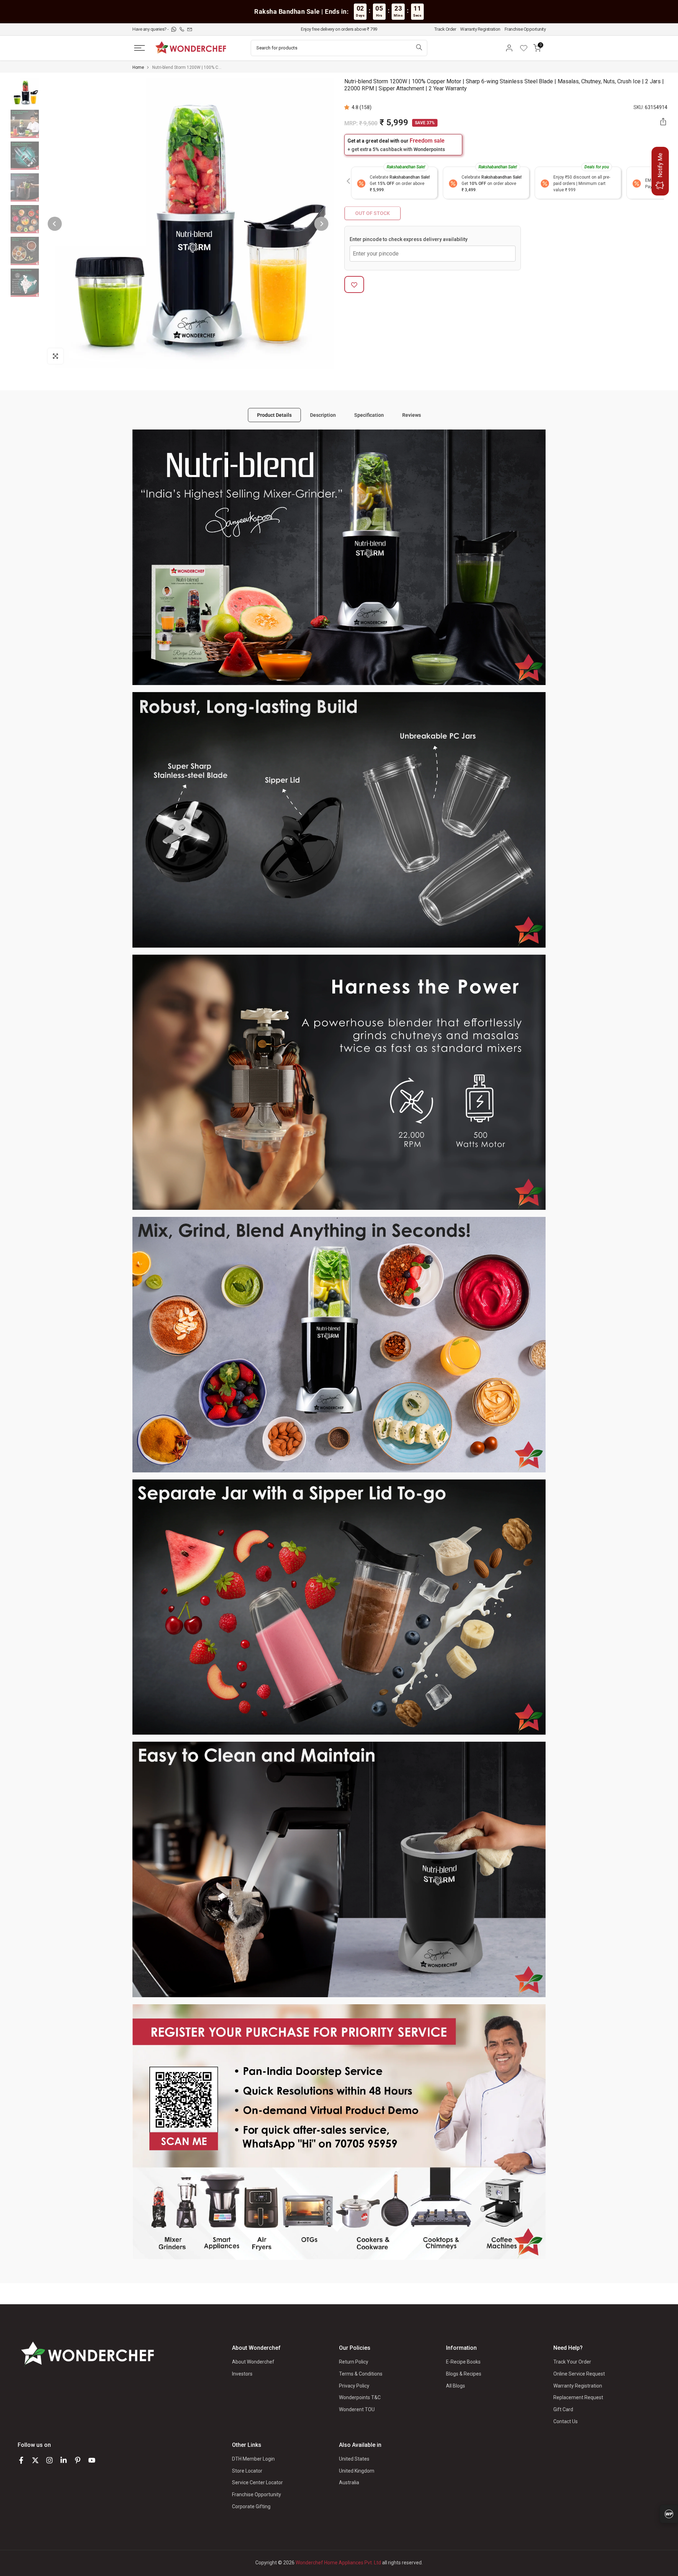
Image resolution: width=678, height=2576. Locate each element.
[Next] (321, 224)
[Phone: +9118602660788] (182, 29)
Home (138, 67)
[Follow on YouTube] (92, 2460)
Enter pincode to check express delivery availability (409, 240)
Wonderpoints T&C (360, 2397)
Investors (242, 2374)
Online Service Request (579, 2374)
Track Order (445, 29)
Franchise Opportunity (525, 29)
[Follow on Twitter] (35, 2460)
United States (354, 2459)
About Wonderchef (253, 2362)
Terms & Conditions (361, 2374)
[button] (348, 107)
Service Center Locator (257, 2482)
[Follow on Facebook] (21, 2460)
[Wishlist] (526, 48)
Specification (369, 415)
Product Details (274, 415)
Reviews (412, 415)
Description (323, 415)
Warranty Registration (480, 29)
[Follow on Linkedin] (64, 2460)
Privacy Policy (354, 2386)
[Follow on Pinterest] (78, 2460)
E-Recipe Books (463, 2362)
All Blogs (456, 2386)
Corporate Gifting (251, 2506)
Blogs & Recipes (464, 2374)
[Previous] (55, 224)
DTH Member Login (253, 2459)
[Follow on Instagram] (49, 2460)
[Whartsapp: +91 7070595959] (174, 29)
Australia (349, 2482)
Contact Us (566, 2421)
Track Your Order (572, 2362)
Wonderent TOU (357, 2409)
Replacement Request (578, 2397)
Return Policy (354, 2362)
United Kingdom (357, 2471)
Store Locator (247, 2471)
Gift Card (563, 2409)
